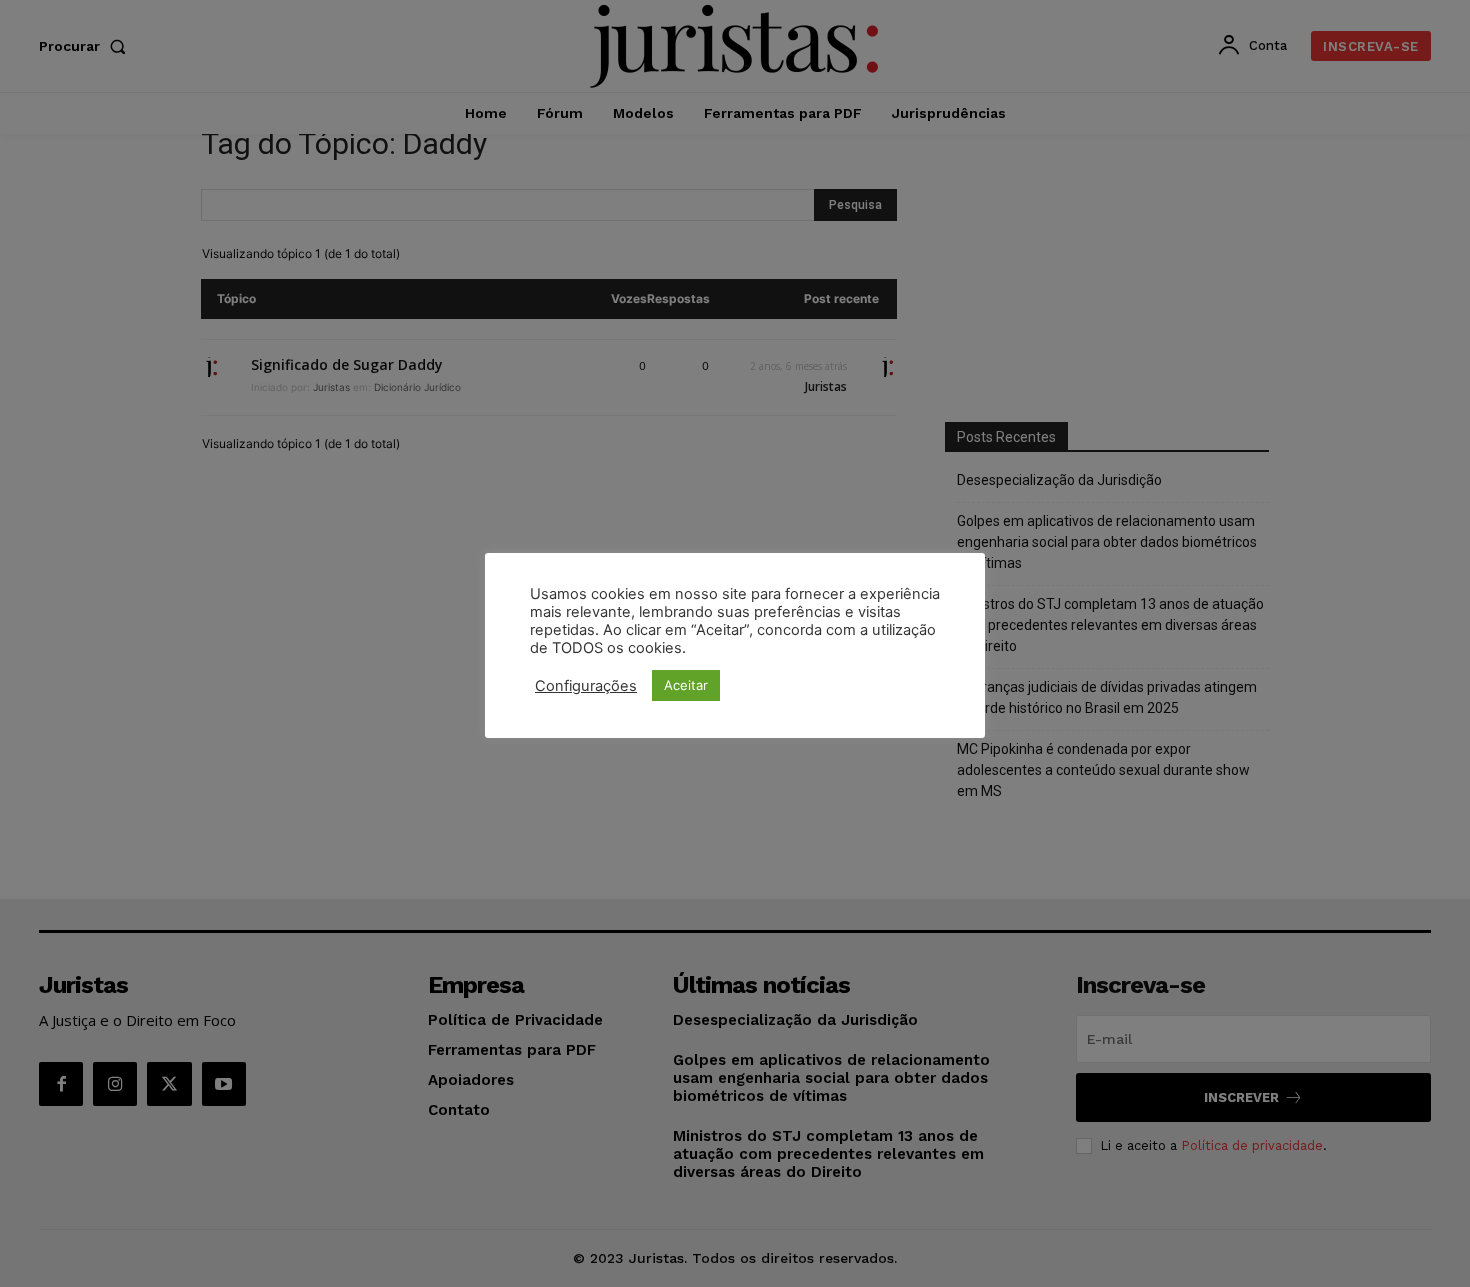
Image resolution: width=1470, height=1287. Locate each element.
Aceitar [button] (686, 685)
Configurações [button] (586, 686)
